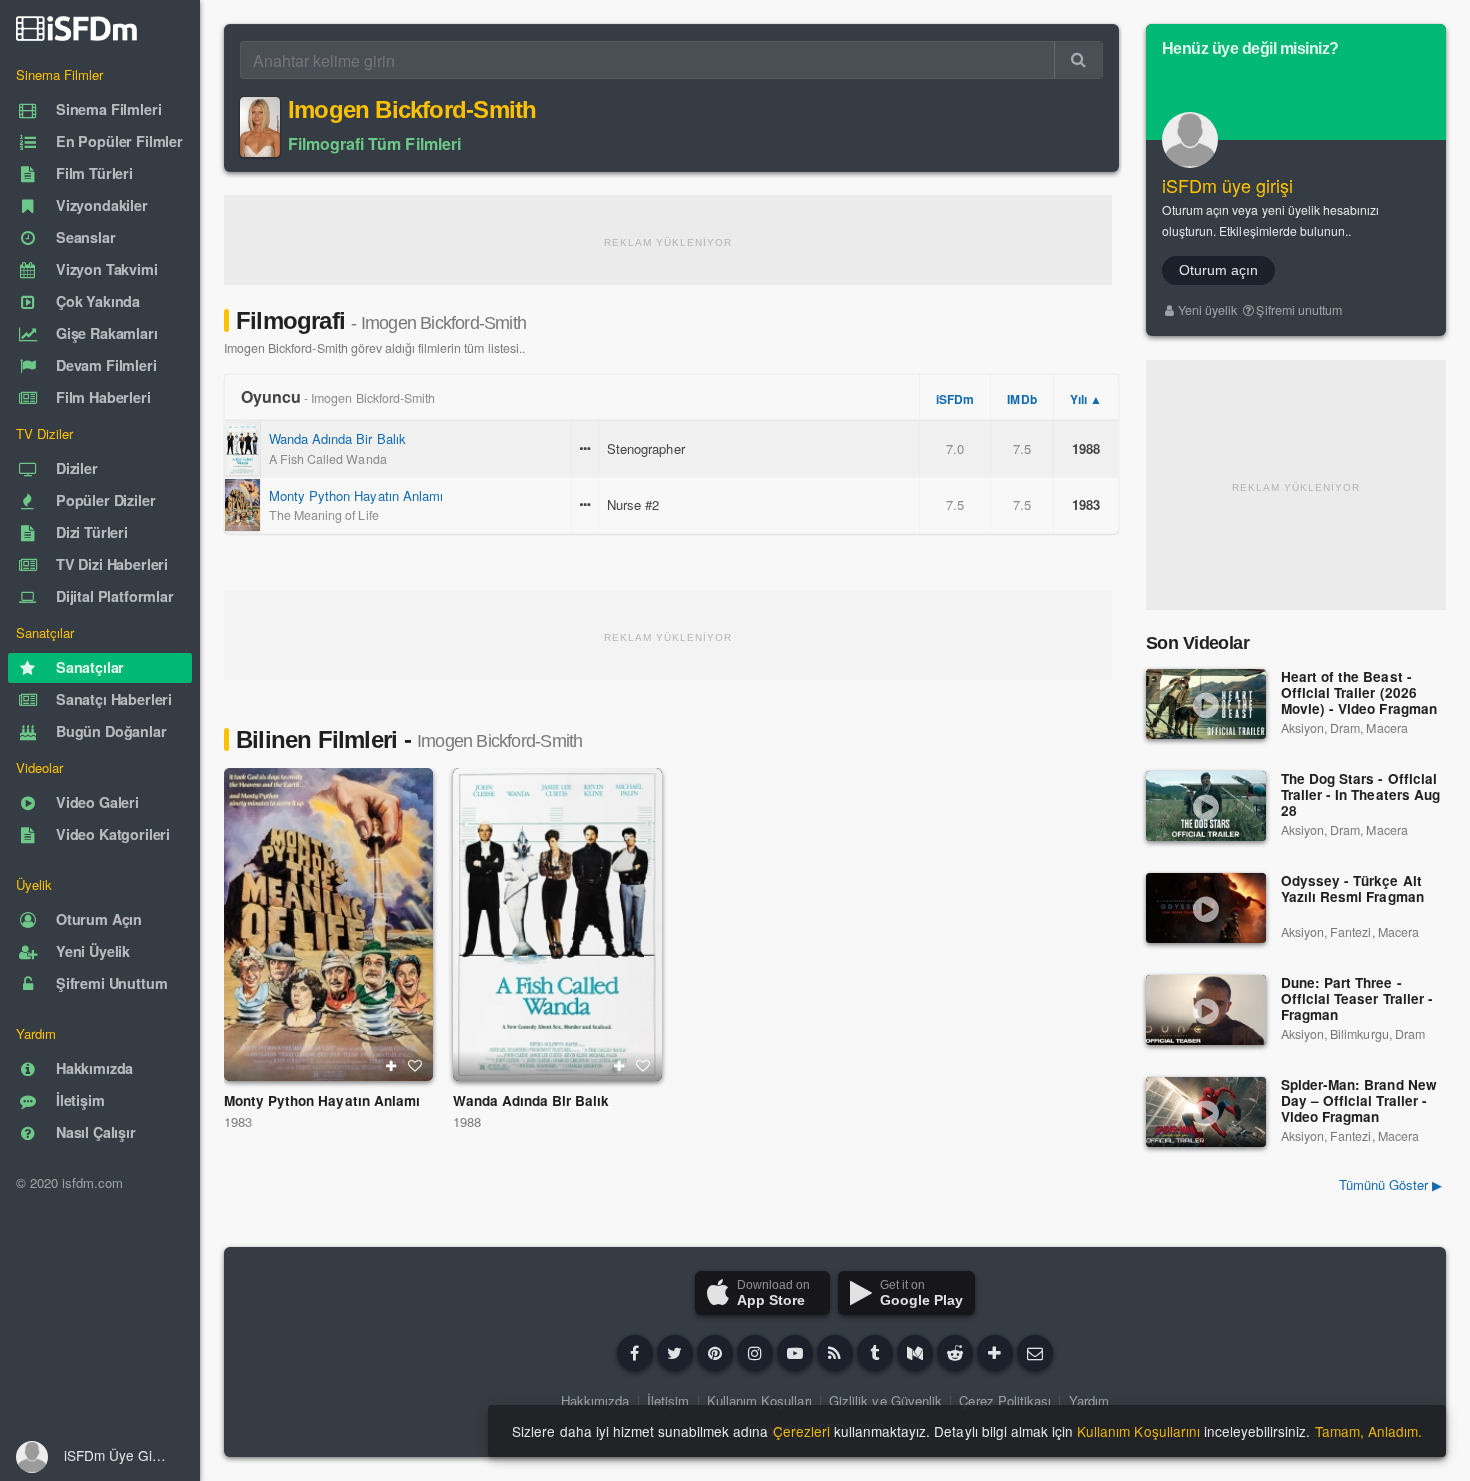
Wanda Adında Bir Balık (337, 438)
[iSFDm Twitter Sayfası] (675, 1353)
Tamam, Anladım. (1368, 1431)
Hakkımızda (595, 1400)
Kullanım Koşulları (759, 1400)
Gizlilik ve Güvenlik (885, 1400)
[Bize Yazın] (1035, 1353)
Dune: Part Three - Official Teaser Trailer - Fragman (1357, 999)
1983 (238, 1121)
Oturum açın (1218, 270)
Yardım (1089, 1400)
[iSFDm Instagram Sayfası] (755, 1353)
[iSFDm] (76, 28)
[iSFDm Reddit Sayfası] (955, 1353)
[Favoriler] (415, 1066)
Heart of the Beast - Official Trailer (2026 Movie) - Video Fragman (1359, 693)
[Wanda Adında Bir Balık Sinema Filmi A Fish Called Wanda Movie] (557, 924)
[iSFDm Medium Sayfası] (915, 1353)
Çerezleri (801, 1431)
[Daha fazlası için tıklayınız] (995, 1353)
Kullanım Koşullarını (1138, 1431)
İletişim (668, 1400)
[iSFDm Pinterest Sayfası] (715, 1353)
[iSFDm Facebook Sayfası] (635, 1353)
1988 (467, 1121)
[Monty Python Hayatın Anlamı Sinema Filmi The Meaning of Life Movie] (328, 924)
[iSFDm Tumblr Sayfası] (875, 1353)
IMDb (1021, 399)
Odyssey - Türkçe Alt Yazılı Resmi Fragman (1352, 889)
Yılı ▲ (1086, 399)
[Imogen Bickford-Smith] (260, 127)
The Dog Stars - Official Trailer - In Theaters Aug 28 (1360, 795)
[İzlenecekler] (391, 1066)
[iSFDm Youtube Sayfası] (795, 1353)
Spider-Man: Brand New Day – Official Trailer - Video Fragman (1359, 1101)
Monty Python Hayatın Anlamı (356, 495)
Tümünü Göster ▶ (1390, 1184)
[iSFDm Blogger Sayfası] (835, 1353)
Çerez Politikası (1005, 1400)
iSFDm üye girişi (1228, 185)
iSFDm (955, 399)
